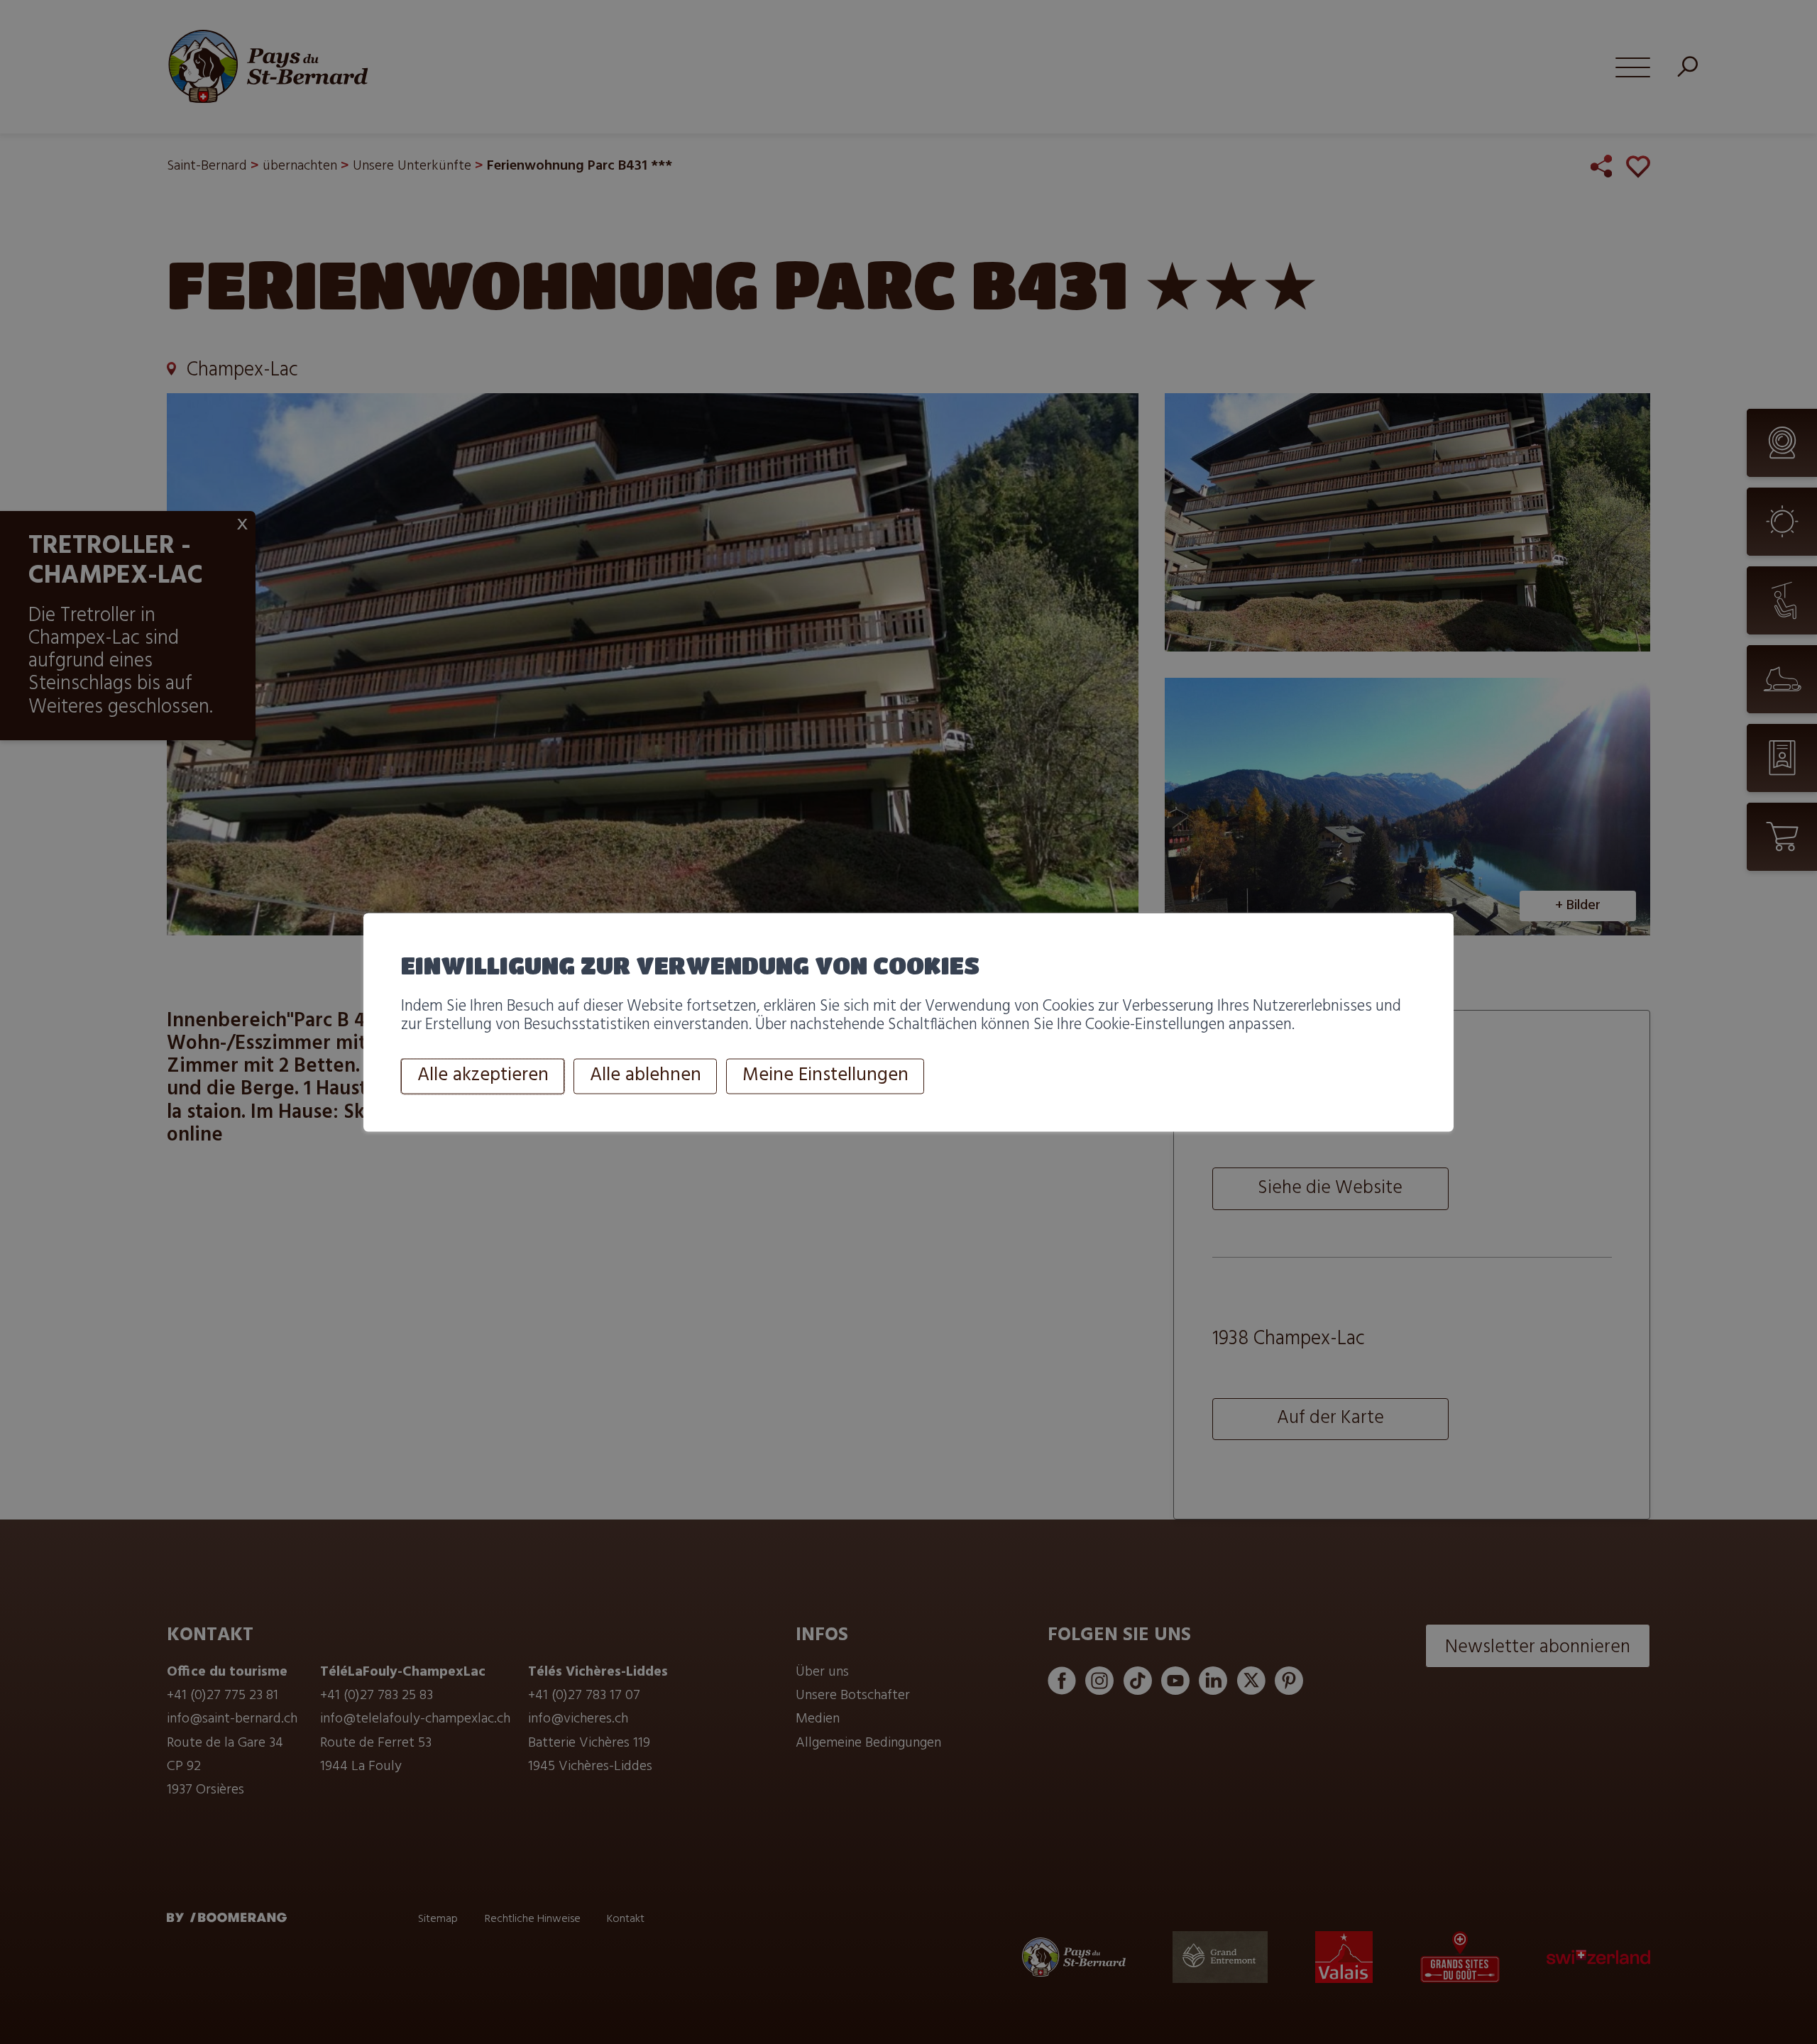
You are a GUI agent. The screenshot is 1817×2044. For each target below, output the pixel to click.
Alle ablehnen (646, 1076)
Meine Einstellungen (825, 1076)
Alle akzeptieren (483, 1076)
